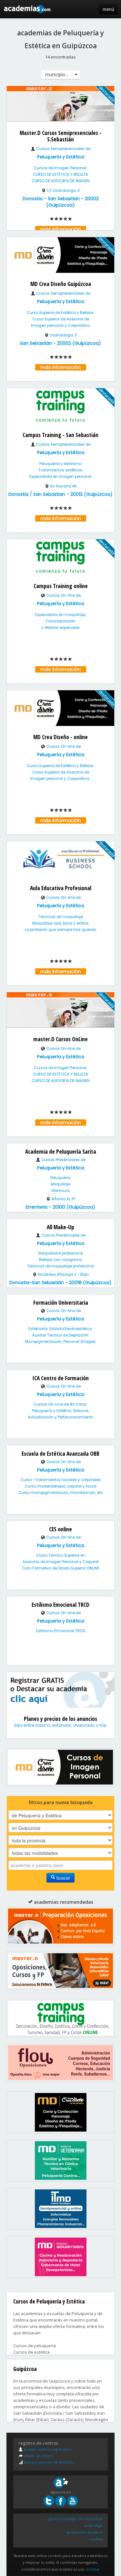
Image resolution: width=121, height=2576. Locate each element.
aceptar (93, 2569)
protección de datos (85, 2532)
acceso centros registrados (47, 2449)
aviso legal (94, 2525)
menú (108, 9)
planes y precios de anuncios (49, 2462)
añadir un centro (38, 2456)
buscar (63, 1878)
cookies (96, 2539)
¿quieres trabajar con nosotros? (75, 2519)
